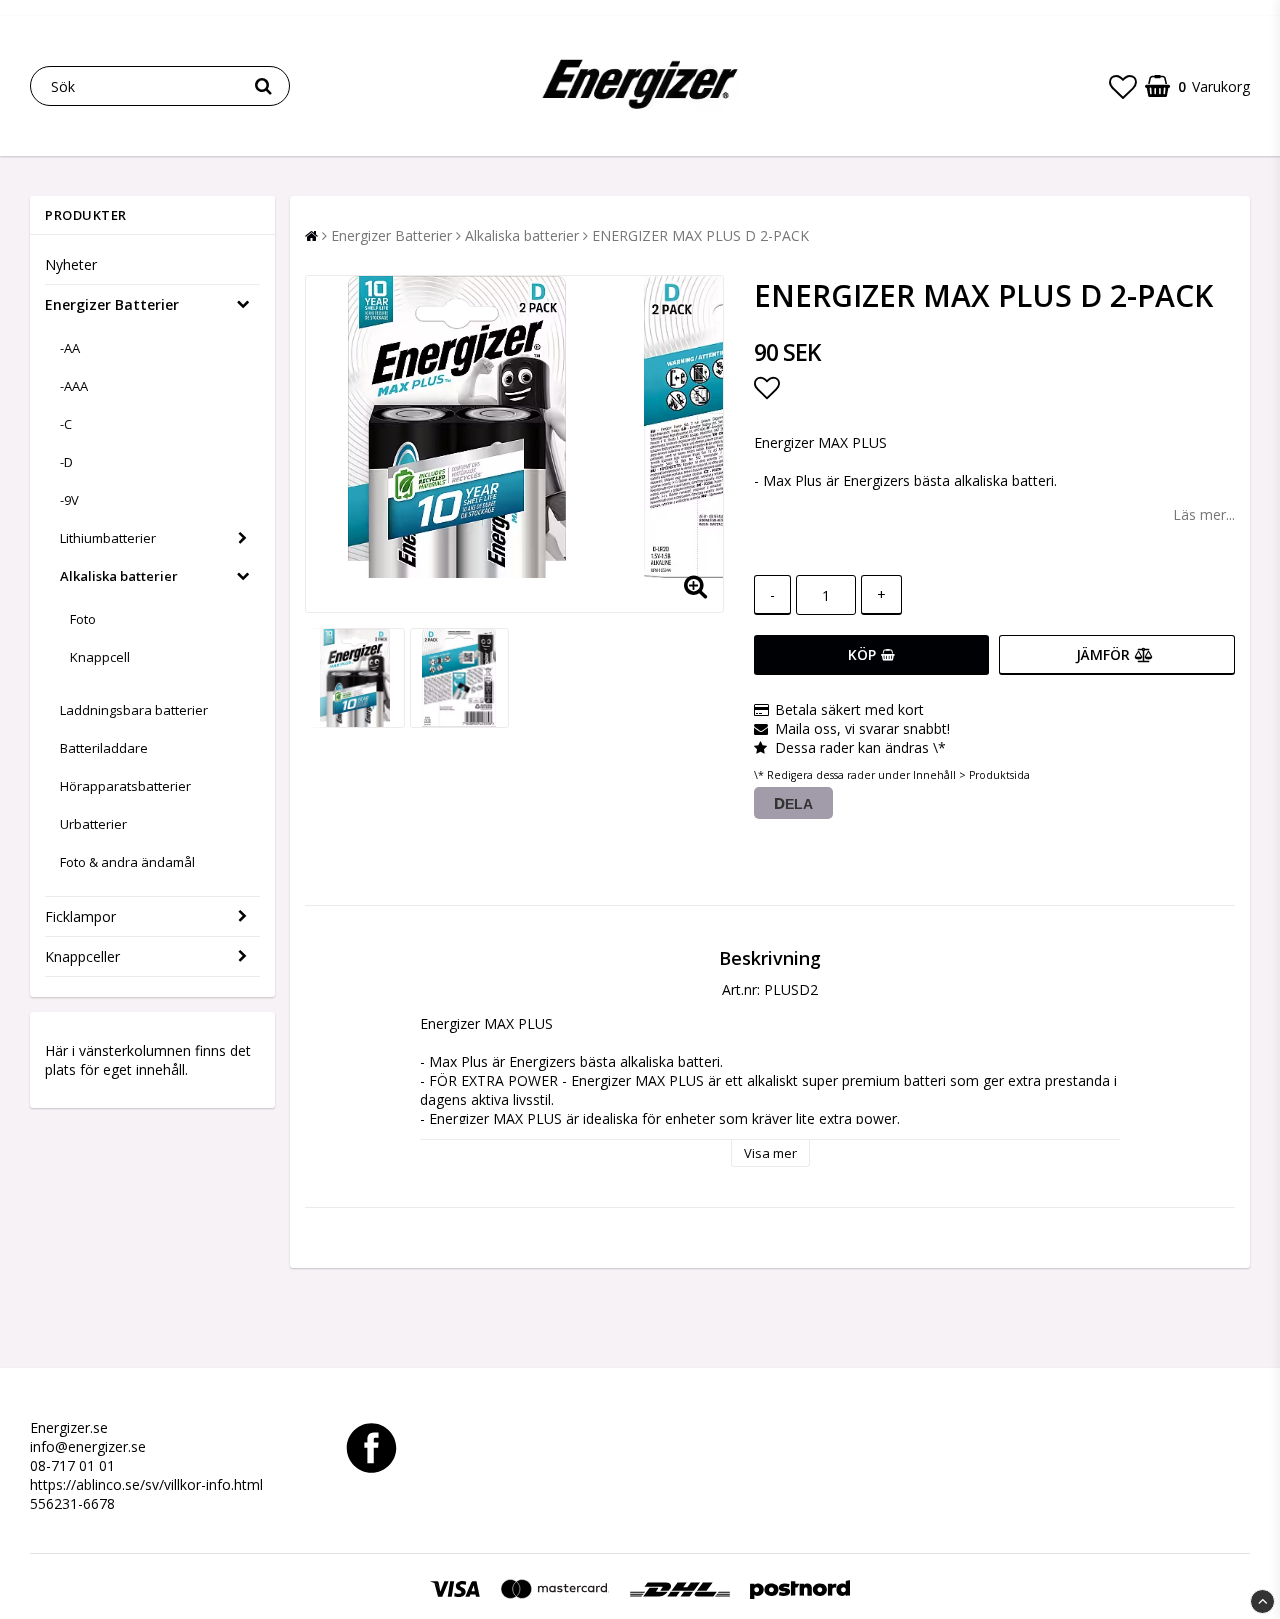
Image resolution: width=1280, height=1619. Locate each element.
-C (66, 424)
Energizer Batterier (112, 304)
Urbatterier (93, 824)
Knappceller (82, 956)
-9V (69, 500)
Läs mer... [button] (1204, 514)
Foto (83, 619)
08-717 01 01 (72, 1465)
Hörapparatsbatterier (125, 786)
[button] (1123, 86)
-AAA (74, 386)
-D (66, 462)
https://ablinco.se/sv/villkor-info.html (146, 1484)
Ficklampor (80, 916)
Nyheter (71, 264)
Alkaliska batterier (119, 576)
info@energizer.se (88, 1446)
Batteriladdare (104, 748)
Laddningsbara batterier (134, 710)
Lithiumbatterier (108, 538)
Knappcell (100, 657)
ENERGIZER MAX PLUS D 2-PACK (700, 235)
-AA (70, 348)
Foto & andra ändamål (127, 862)
